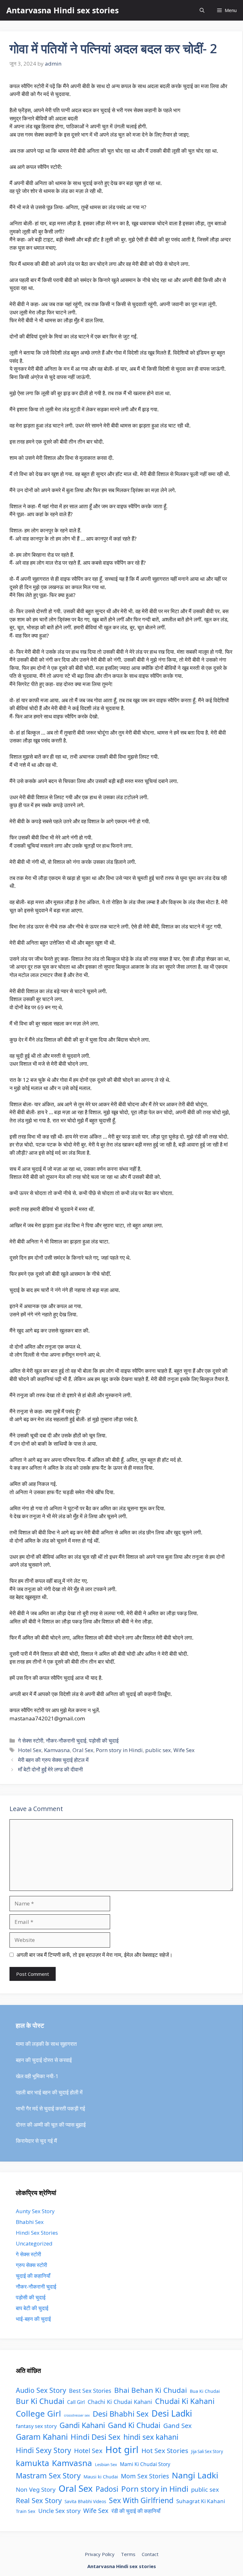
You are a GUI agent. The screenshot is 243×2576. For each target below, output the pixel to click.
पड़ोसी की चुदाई (104, 1741)
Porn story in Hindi (119, 1750)
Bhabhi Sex (30, 2222)
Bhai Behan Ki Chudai (151, 2390)
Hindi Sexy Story (44, 2450)
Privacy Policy (100, 2554)
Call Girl (76, 2402)
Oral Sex (83, 1750)
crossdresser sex (77, 2415)
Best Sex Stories (90, 2391)
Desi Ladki (172, 2413)
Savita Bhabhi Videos (85, 2502)
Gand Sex (178, 2425)
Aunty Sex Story (35, 2211)
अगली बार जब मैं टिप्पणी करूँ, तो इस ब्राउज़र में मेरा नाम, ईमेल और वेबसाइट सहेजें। (94, 1955)
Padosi (107, 2489)
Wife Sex (184, 1750)
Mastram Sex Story (48, 2476)
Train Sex (26, 2511)
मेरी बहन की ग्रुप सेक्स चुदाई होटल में (53, 1760)
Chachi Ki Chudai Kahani (120, 2402)
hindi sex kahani (151, 2437)
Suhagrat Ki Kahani (201, 2501)
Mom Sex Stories (145, 2476)
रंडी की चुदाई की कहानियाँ (136, 2511)
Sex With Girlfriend (141, 2500)
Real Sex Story (39, 2500)
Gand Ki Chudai (134, 2425)
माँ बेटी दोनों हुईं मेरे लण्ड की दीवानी (50, 1769)
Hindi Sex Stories (37, 2233)
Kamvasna (57, 1750)
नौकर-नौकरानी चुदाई (66, 1741)
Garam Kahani (42, 2437)
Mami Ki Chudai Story (145, 2464)
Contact (150, 2554)
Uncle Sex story (59, 2511)
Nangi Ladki (195, 2475)
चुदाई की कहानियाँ (33, 2276)
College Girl (38, 2413)
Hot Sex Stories (165, 2451)
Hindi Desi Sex (96, 2437)
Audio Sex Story (41, 2390)
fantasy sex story (36, 2426)
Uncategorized (34, 2243)
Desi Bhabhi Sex (121, 2414)
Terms (128, 2554)
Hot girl (122, 2450)
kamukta (32, 2463)
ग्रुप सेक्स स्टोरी (31, 2265)
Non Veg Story (36, 2489)
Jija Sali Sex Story (207, 2451)
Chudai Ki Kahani (185, 2401)
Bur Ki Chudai (40, 2401)
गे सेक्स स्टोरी (31, 1741)
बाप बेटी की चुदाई (32, 2308)
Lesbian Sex (106, 2464)
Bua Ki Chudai (205, 2391)
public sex (158, 1750)
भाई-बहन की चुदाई (33, 2319)
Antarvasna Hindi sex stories (62, 10)
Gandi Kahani (82, 2425)
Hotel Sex (30, 1750)
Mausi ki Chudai (101, 2476)
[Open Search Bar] (202, 10)
